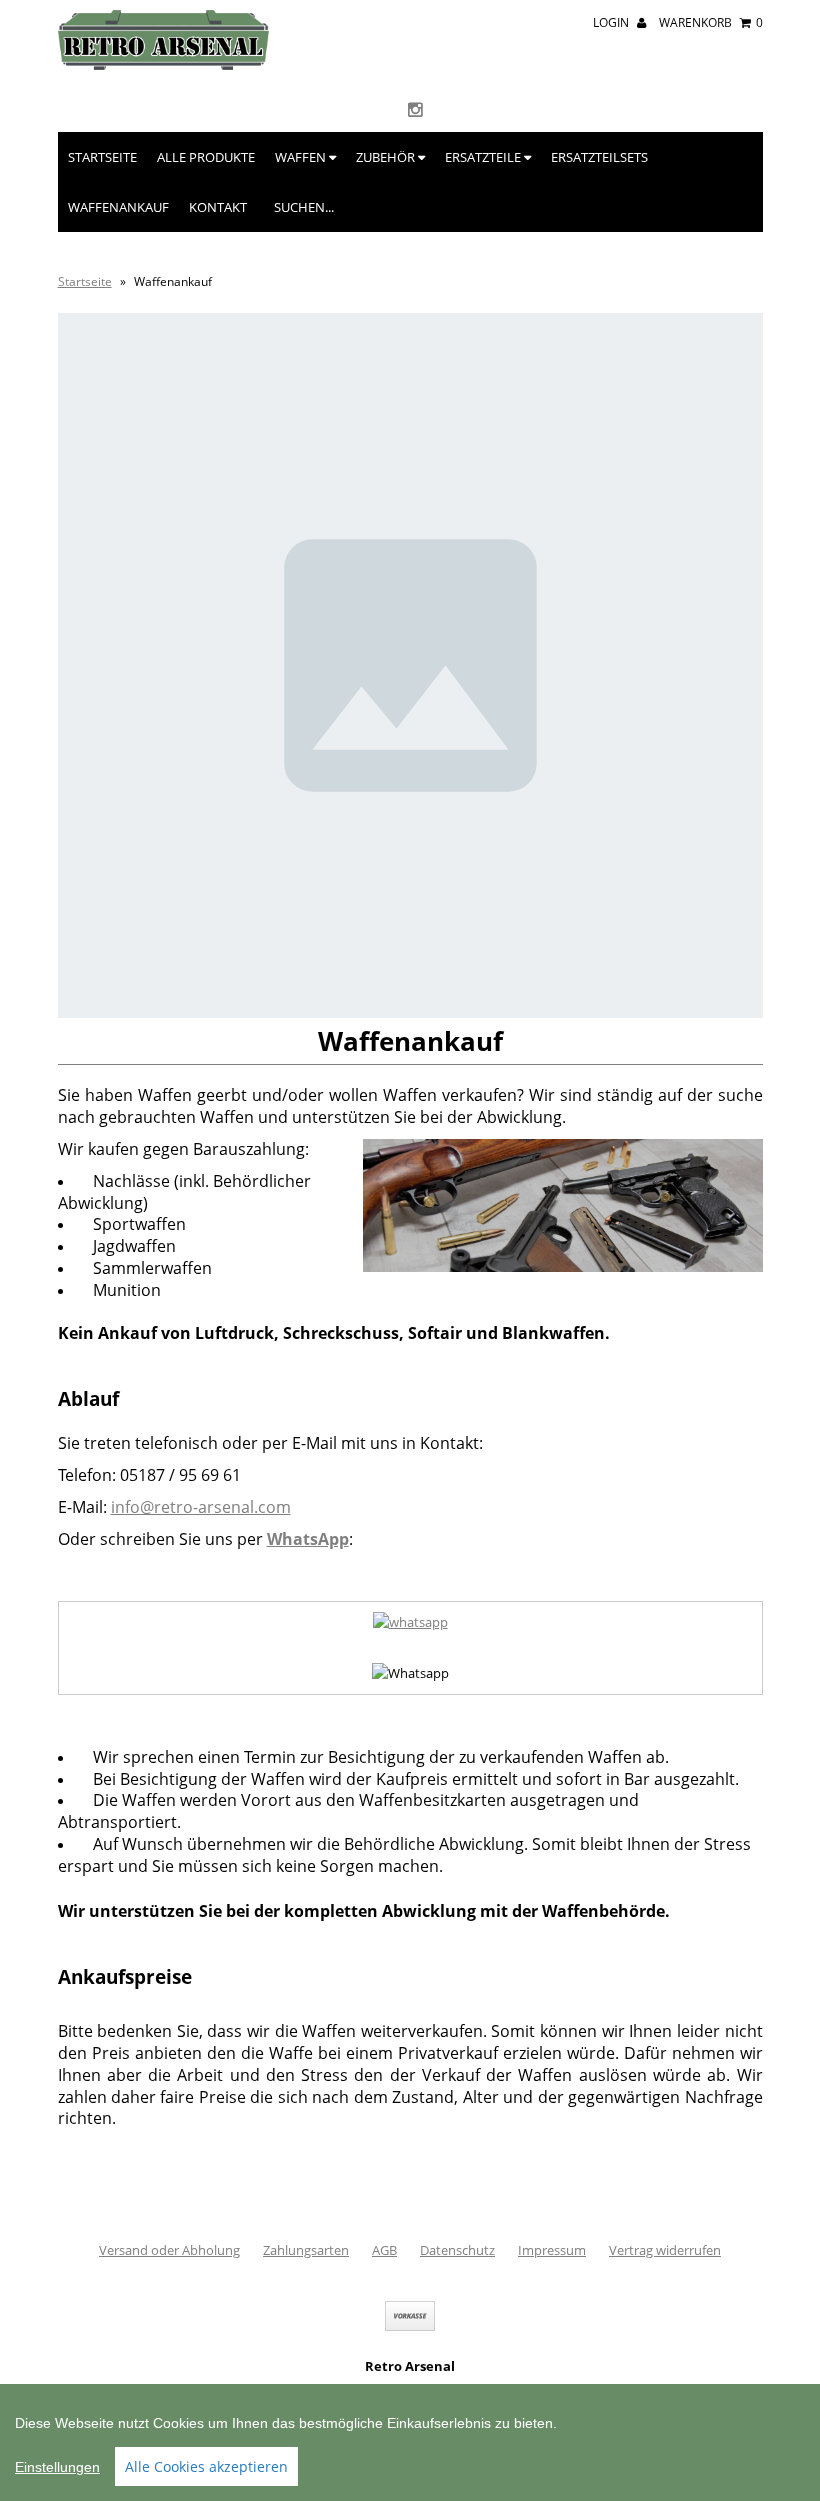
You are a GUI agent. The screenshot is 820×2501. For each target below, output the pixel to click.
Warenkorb (711, 22)
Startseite (102, 157)
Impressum (552, 2250)
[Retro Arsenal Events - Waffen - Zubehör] (163, 65)
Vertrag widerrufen (665, 2250)
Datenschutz (457, 2250)
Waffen (302, 157)
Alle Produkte (206, 157)
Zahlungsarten (306, 2250)
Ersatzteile (484, 157)
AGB (384, 2250)
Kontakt (218, 207)
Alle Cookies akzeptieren (206, 2466)
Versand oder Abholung (169, 2250)
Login (612, 22)
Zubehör (387, 157)
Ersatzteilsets (599, 157)
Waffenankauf (118, 207)
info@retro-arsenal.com (201, 1507)
